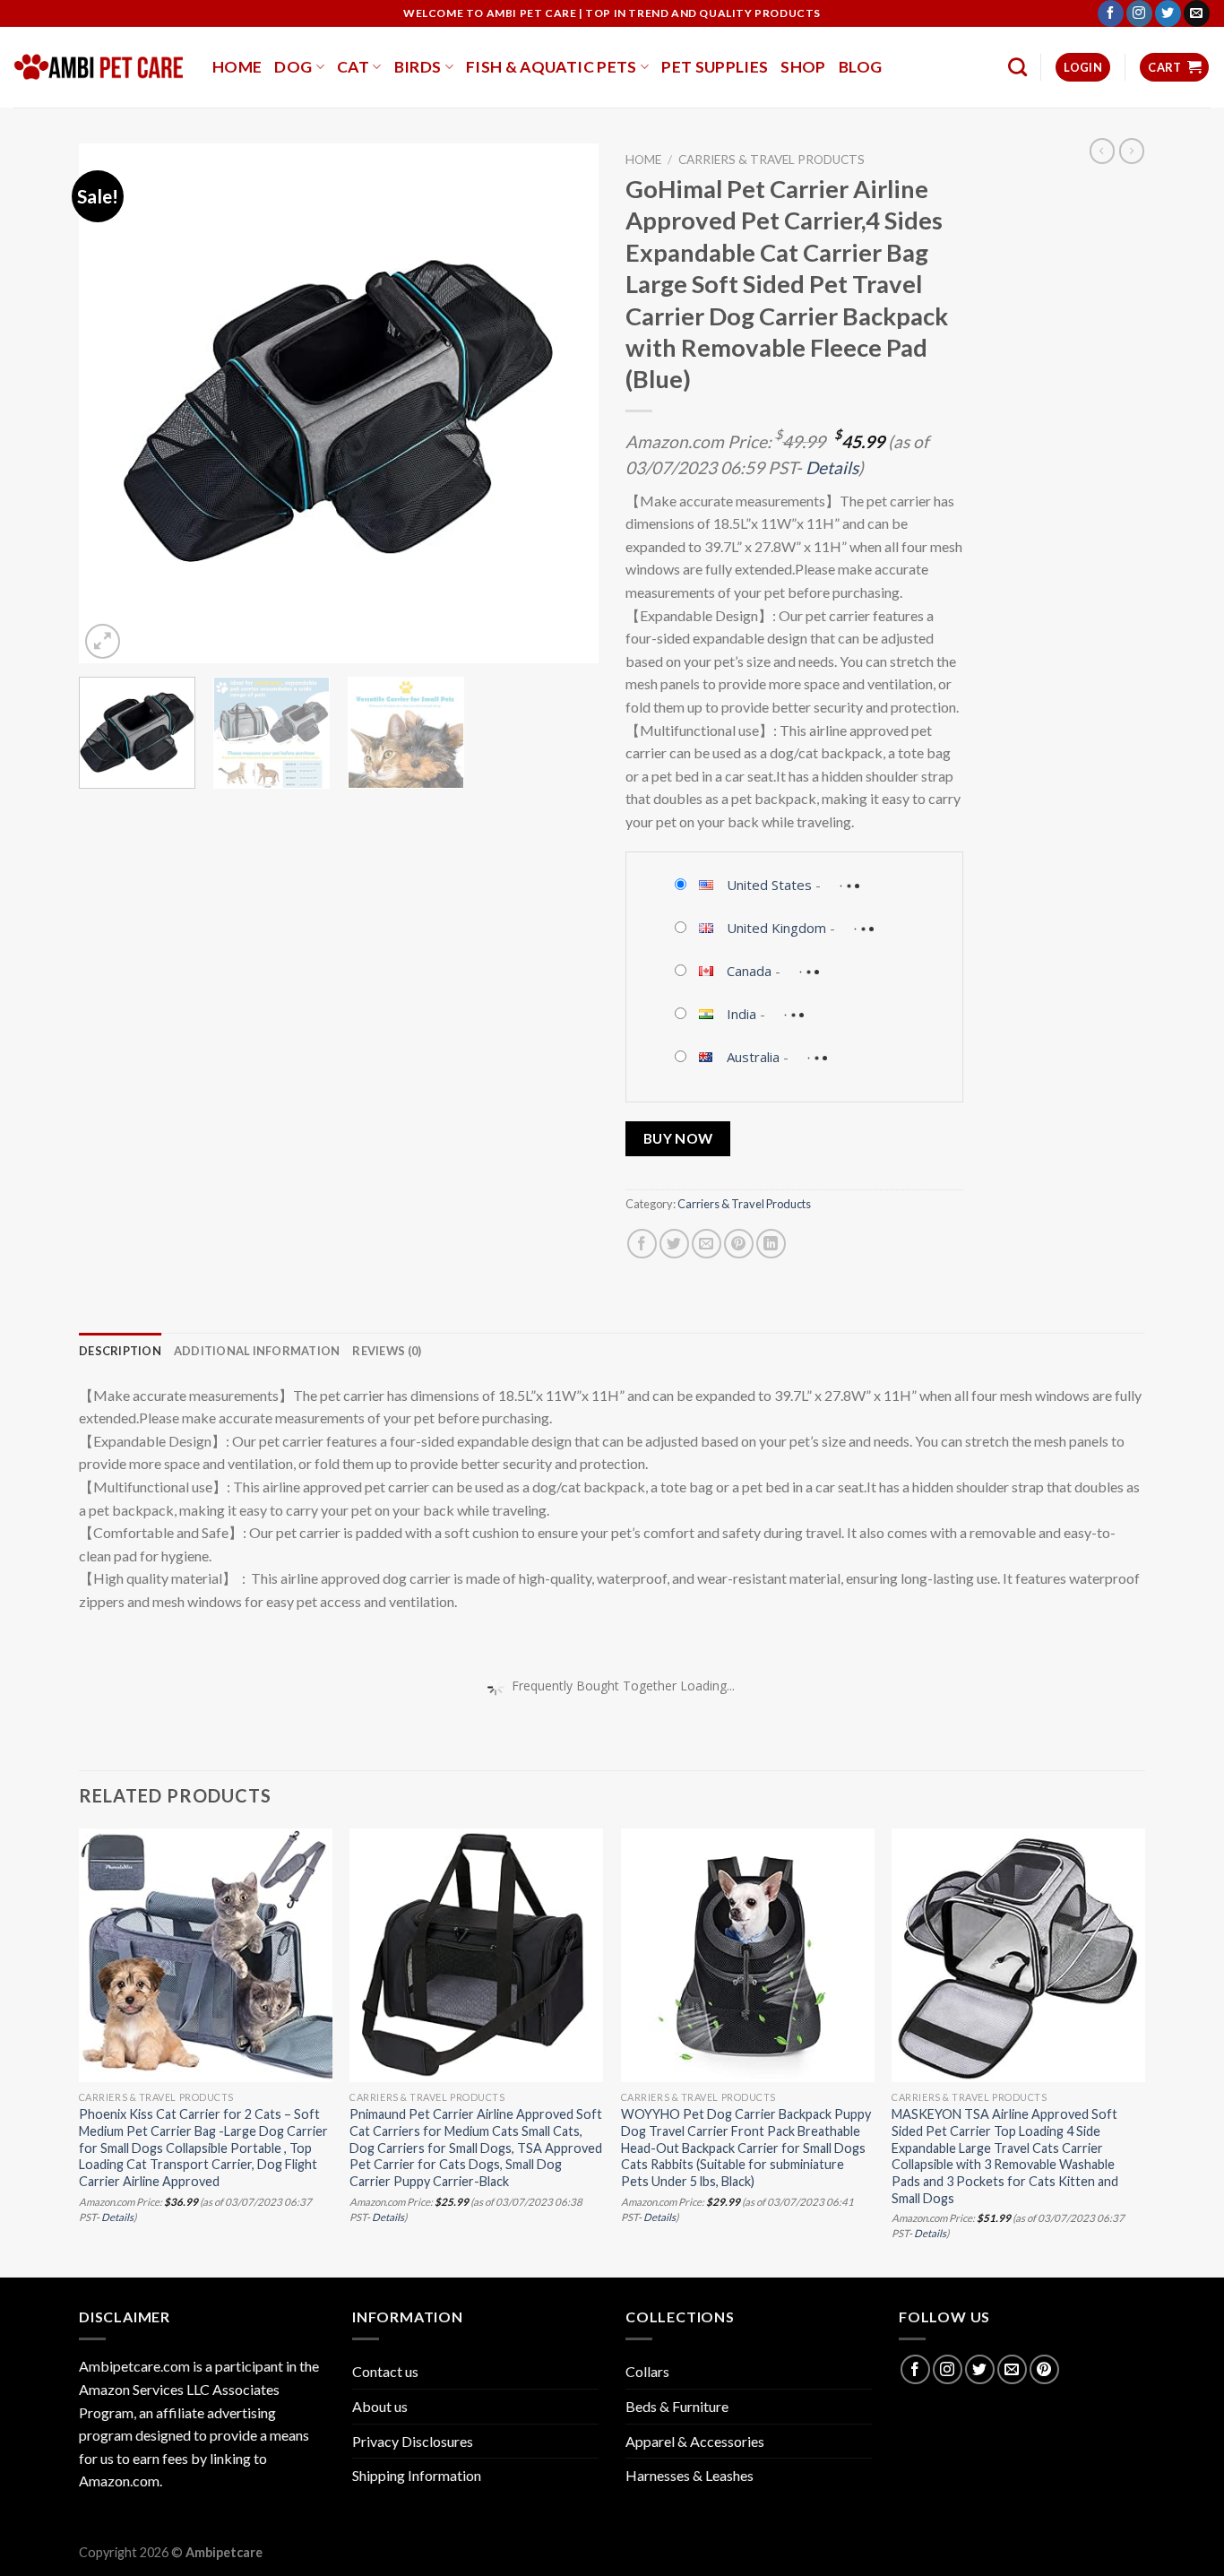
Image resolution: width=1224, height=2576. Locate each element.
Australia (753, 1057)
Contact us (385, 2371)
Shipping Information (417, 2475)
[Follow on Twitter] (1168, 13)
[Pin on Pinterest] (739, 1244)
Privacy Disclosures (413, 2441)
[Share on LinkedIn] (771, 1244)
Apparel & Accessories (695, 2441)
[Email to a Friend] (707, 1244)
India (741, 1014)
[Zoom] (103, 641)
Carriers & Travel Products (771, 160)
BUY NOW (678, 1138)
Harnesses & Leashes (690, 2475)
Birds (418, 67)
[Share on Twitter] (674, 1244)
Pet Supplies (715, 67)
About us (380, 2406)
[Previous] (112, 403)
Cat (353, 67)
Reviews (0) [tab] (387, 1351)
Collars (647, 2371)
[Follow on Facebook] (1111, 13)
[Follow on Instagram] (1139, 13)
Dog (293, 67)
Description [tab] (120, 1351)
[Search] (1017, 67)
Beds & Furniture (677, 2406)
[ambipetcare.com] (99, 67)
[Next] (565, 403)
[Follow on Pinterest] (1044, 2369)
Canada (749, 971)
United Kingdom (776, 928)
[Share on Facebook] (642, 1244)
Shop (803, 67)
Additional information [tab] (257, 1351)
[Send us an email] (1197, 13)
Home (237, 67)
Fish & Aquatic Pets (552, 67)
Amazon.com (119, 2481)
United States (769, 885)
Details (832, 467)
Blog (860, 67)
